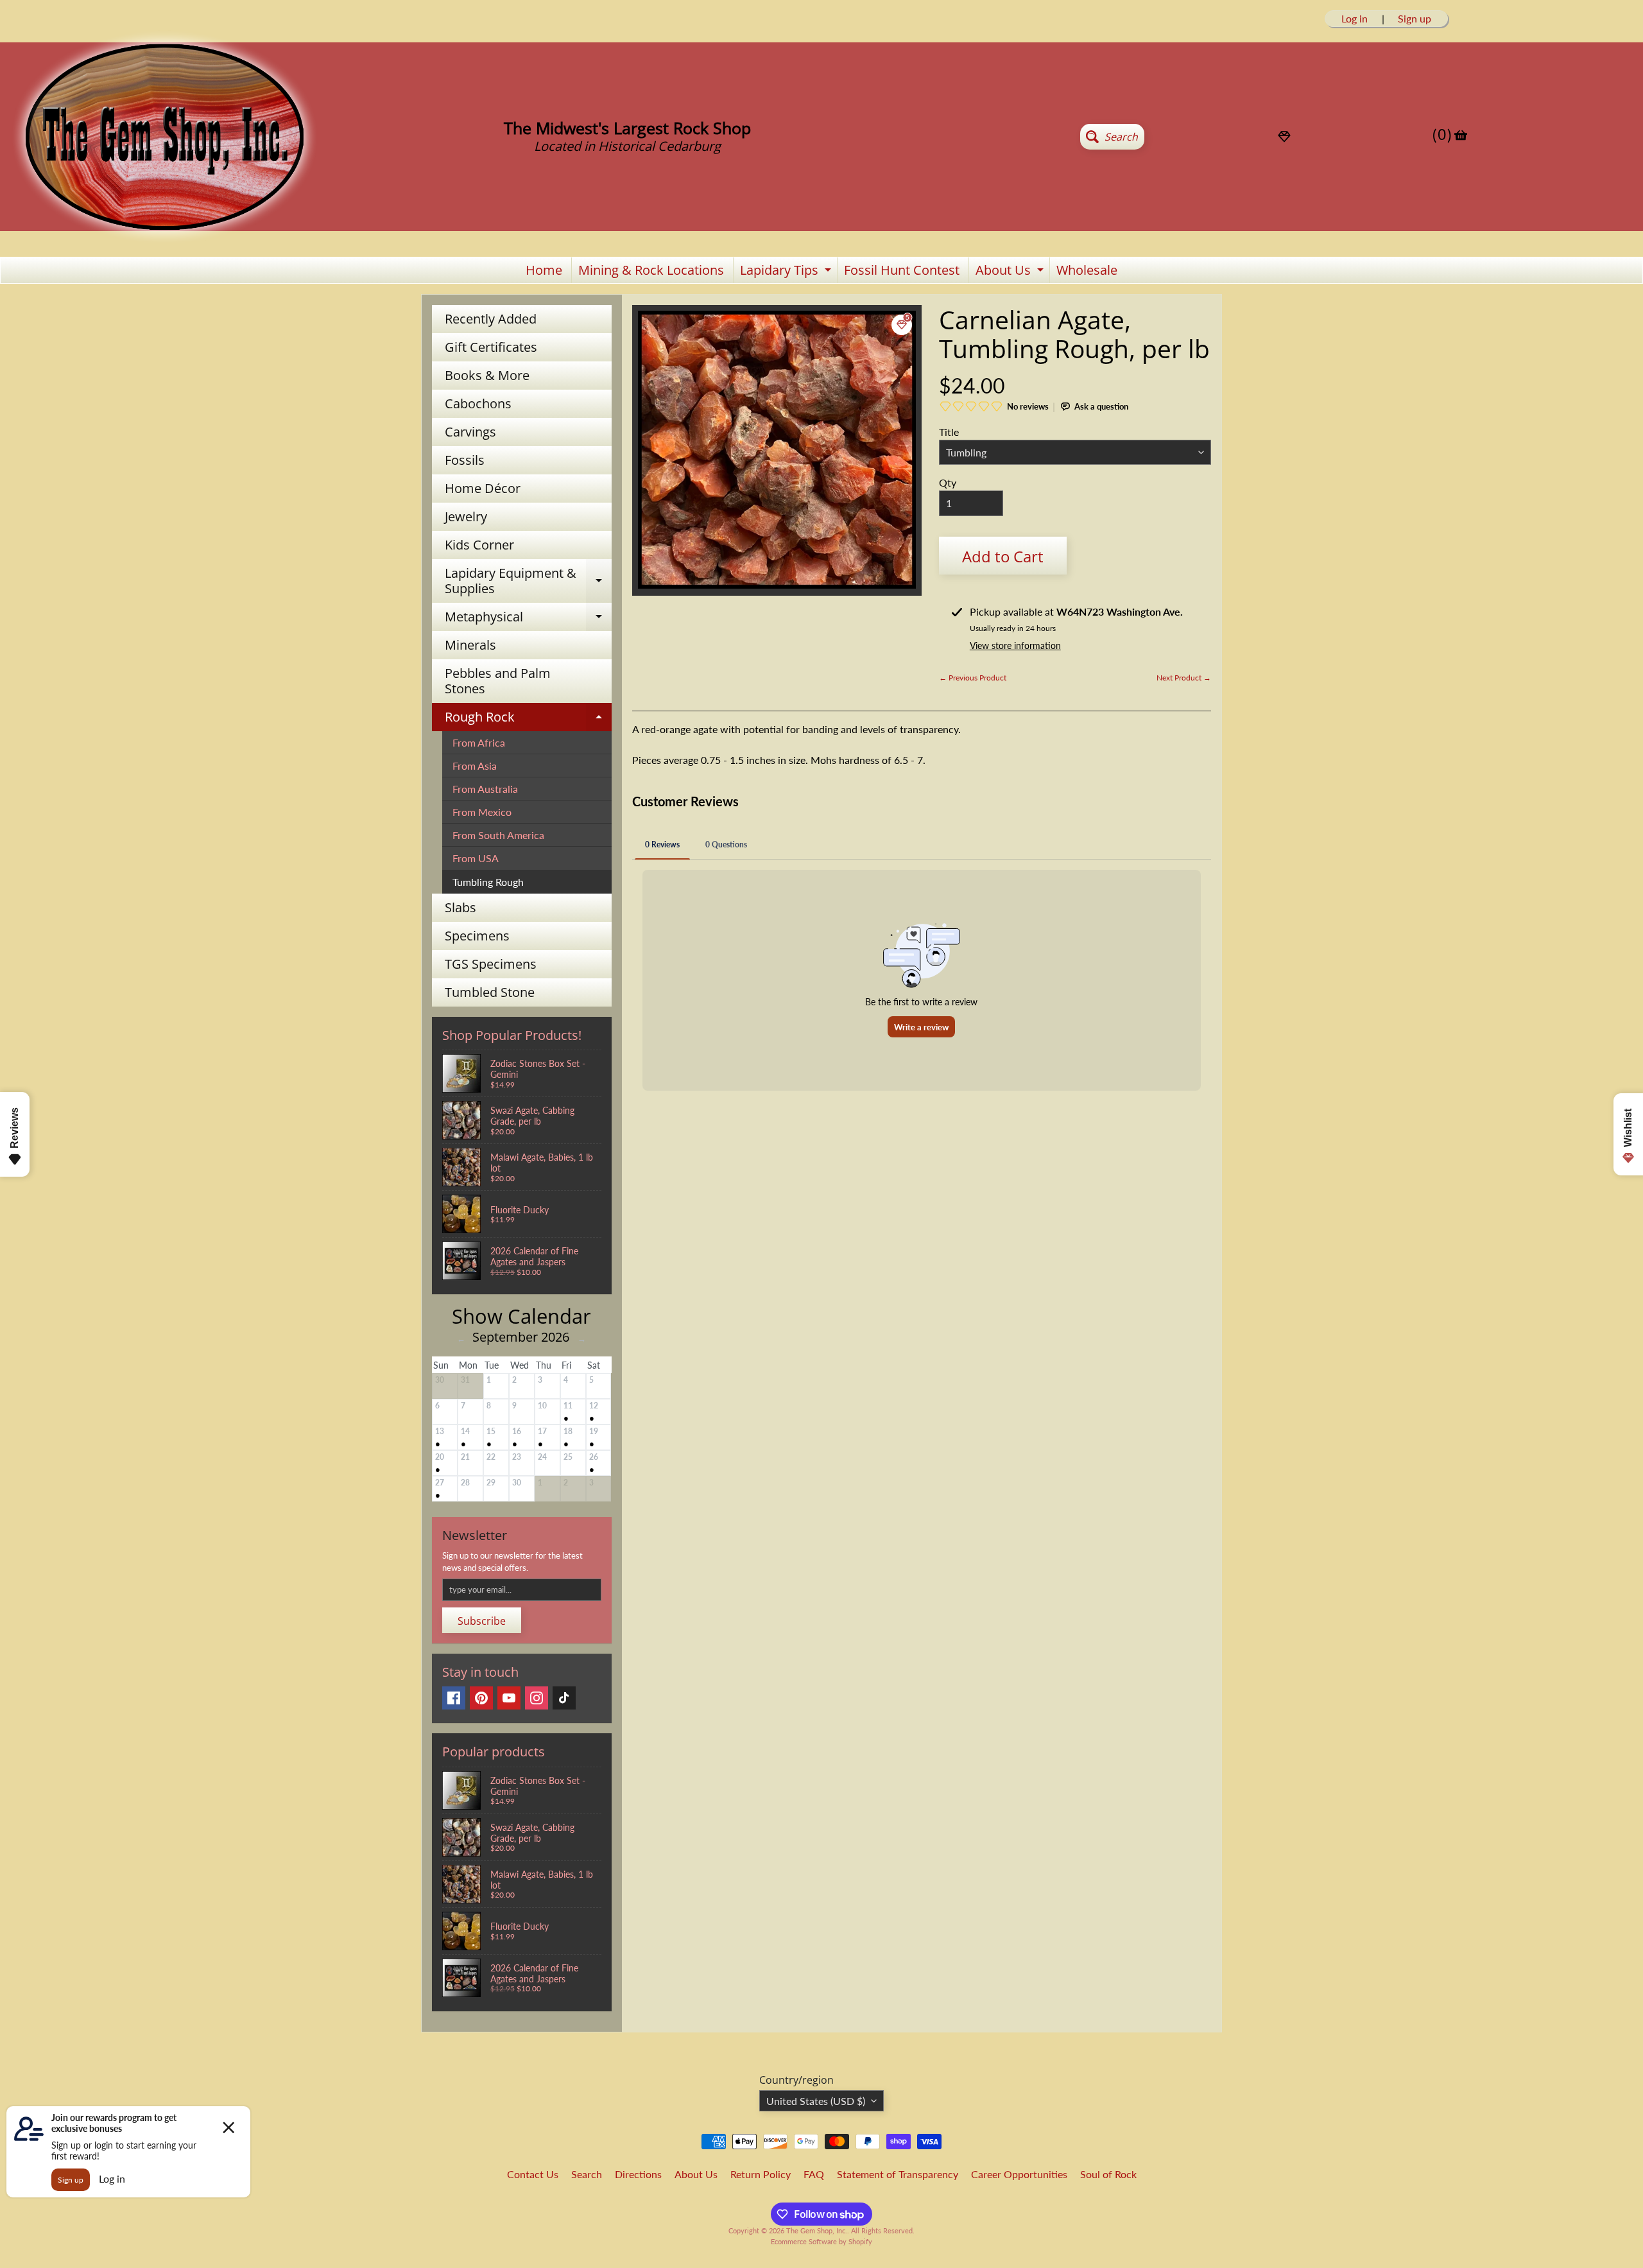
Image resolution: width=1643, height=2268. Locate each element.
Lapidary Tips (787, 272)
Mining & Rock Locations (651, 270)
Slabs (460, 907)
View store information (1015, 645)
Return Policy (761, 2174)
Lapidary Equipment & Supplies (528, 582)
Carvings (470, 432)
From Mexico (482, 812)
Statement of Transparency (898, 2174)
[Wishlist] (1284, 137)
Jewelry (466, 516)
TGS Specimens (491, 964)
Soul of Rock (1108, 2174)
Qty (948, 482)
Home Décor (483, 488)
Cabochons (478, 403)
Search (587, 2174)
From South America (498, 835)
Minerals (470, 645)
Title (949, 432)
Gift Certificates (491, 347)
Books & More (487, 375)
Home (544, 270)
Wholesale (1087, 270)
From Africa (479, 742)
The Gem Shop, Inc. (817, 2230)
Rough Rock (528, 720)
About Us (1011, 272)
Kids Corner (479, 545)
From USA (476, 858)
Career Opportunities (1019, 2174)
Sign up (1415, 19)
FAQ (814, 2174)
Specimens (477, 936)
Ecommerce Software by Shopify (821, 2241)
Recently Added (491, 319)
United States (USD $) (816, 2101)
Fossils (465, 460)
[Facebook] (454, 1698)
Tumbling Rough (488, 882)
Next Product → (1184, 678)
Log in (1355, 19)
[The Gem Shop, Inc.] (164, 238)
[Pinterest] (481, 1698)
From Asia (475, 766)
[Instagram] (537, 1698)
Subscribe (482, 1621)
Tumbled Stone (490, 992)
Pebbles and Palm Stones (498, 681)
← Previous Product (973, 678)
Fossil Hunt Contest (902, 270)
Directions (638, 2174)
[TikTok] (564, 1698)
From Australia (485, 789)
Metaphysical (528, 619)
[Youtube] (509, 1698)
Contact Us (533, 2174)
